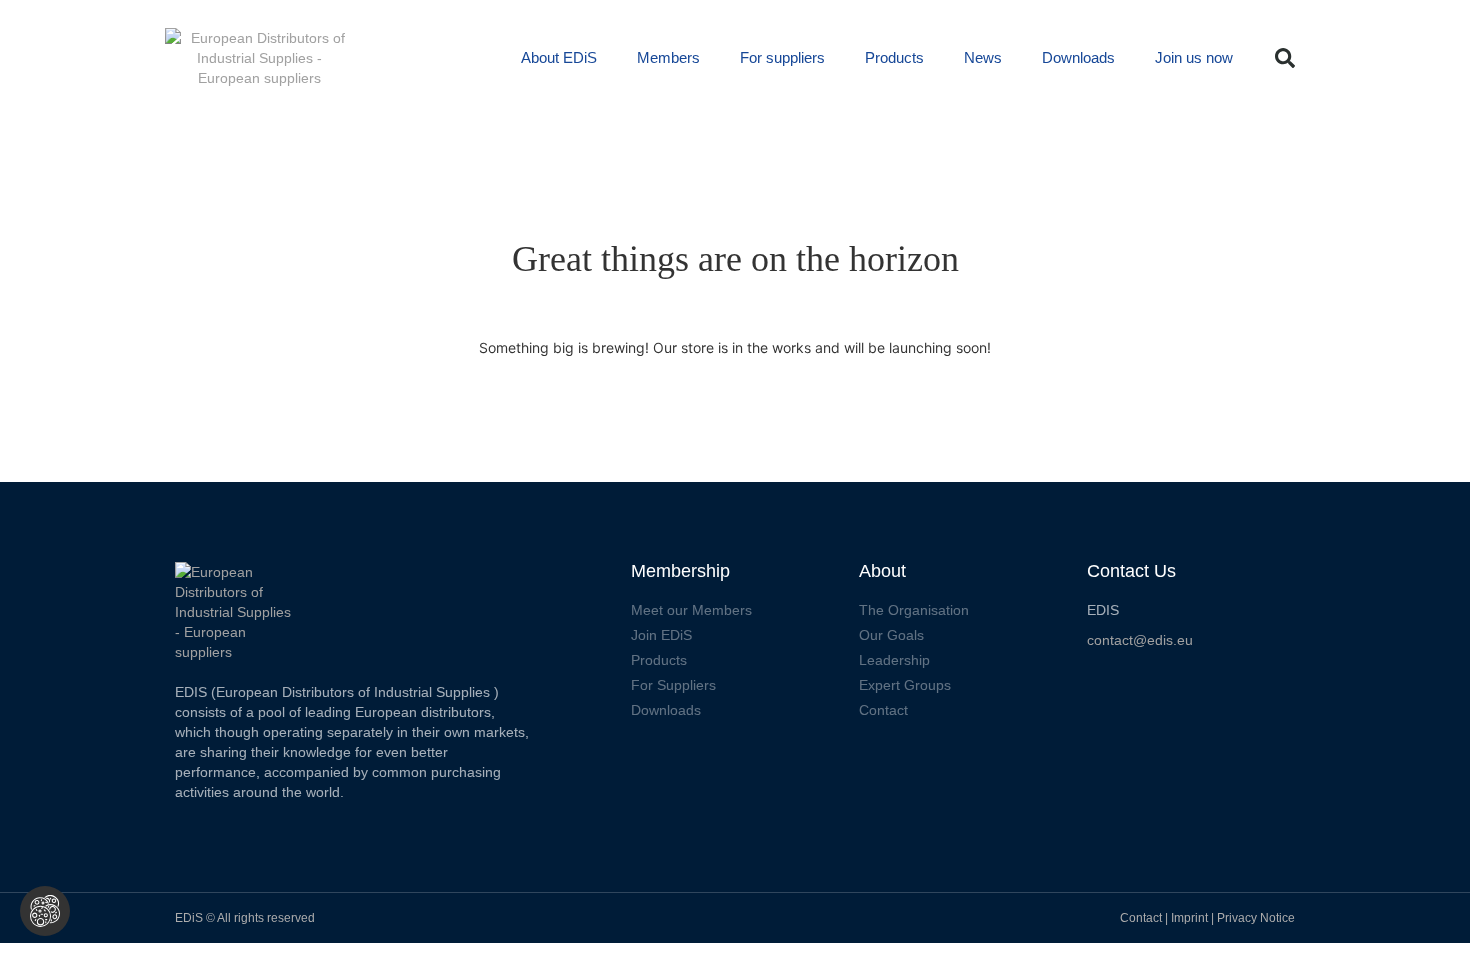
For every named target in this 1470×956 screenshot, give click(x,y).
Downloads (1078, 57)
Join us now (1194, 57)
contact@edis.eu (1140, 640)
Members (668, 57)
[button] (1285, 58)
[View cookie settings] (45, 911)
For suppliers (782, 57)
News (983, 57)
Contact (1141, 918)
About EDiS (559, 57)
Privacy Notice (1256, 918)
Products (894, 57)
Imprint (1191, 918)
